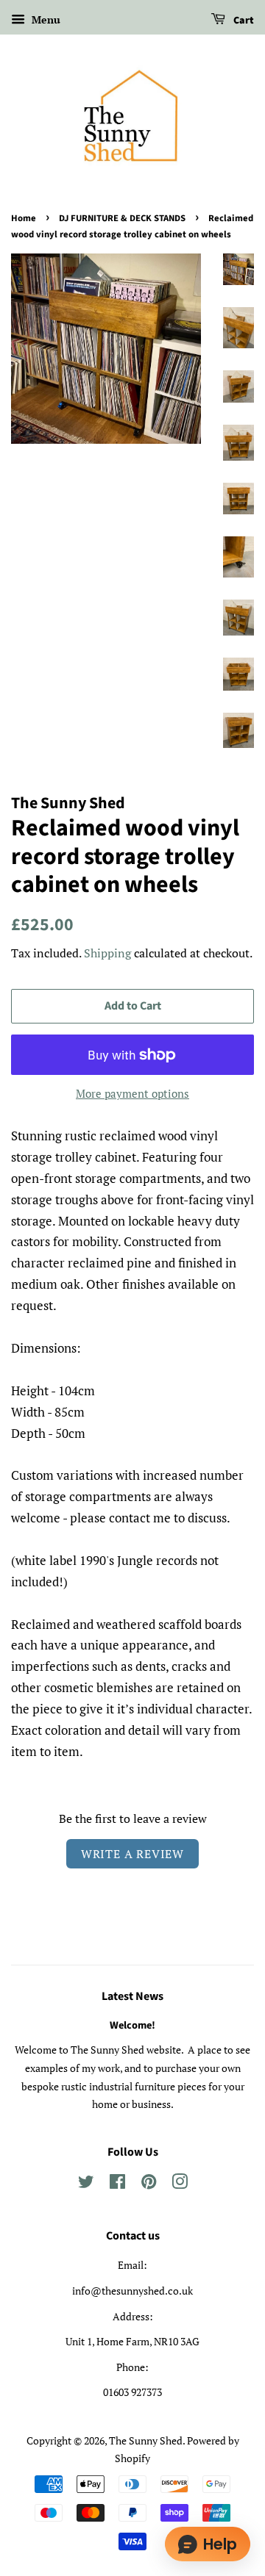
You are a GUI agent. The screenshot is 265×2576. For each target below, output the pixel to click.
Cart (243, 21)
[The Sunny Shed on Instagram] (180, 2184)
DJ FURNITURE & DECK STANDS (122, 218)
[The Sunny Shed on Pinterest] (149, 2184)
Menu (45, 19)
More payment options (132, 1093)
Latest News (132, 1996)
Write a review (132, 1854)
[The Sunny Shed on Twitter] (86, 2184)
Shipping (107, 953)
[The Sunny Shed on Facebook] (117, 2184)
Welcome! (132, 2025)
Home (24, 218)
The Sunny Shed (146, 2440)
